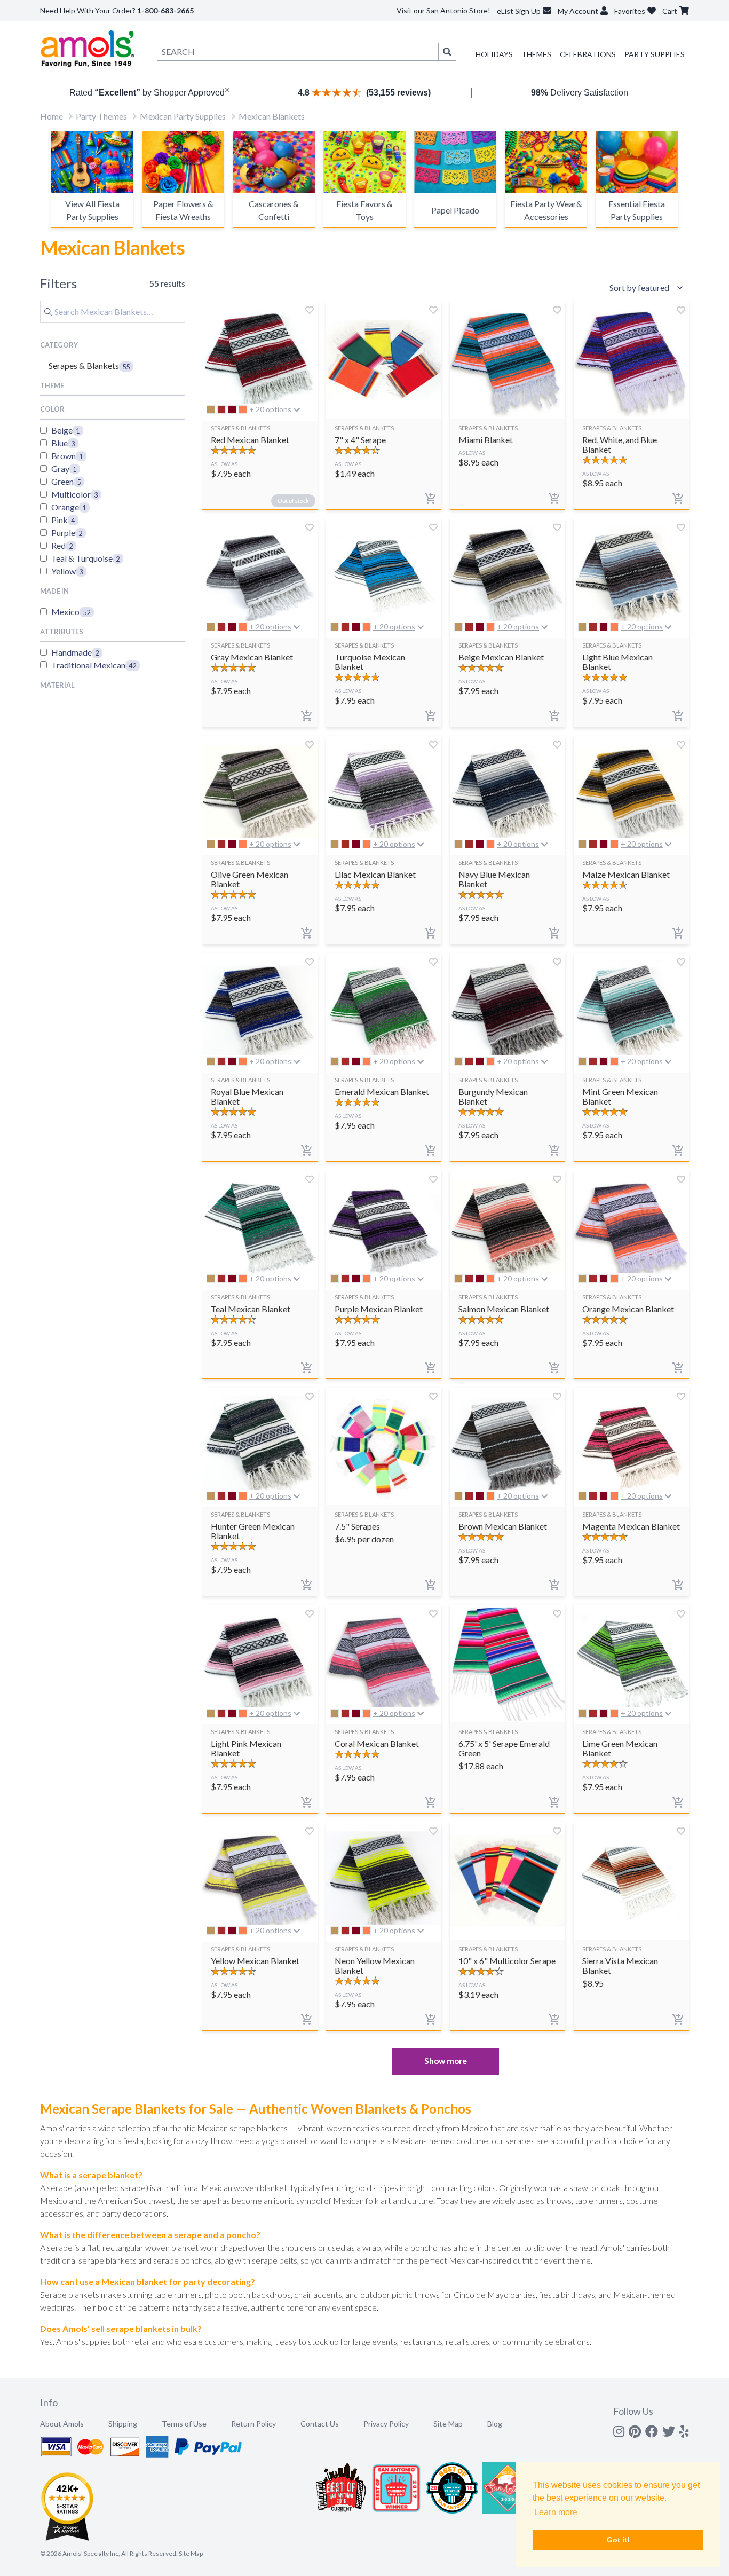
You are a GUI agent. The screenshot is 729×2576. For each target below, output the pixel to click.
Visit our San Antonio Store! (443, 10)
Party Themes (101, 116)
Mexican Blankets (272, 116)
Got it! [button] (618, 2540)
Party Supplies (655, 54)
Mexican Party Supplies (183, 116)
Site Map (448, 2424)
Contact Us (320, 2424)
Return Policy (253, 2424)
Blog (495, 2424)
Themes (536, 54)
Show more (446, 2061)
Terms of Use (184, 2424)
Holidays (494, 54)
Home (51, 116)
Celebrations (588, 54)
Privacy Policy (386, 2424)
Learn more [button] (556, 2512)
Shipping (123, 2424)
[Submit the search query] (48, 312)
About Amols (62, 2424)
